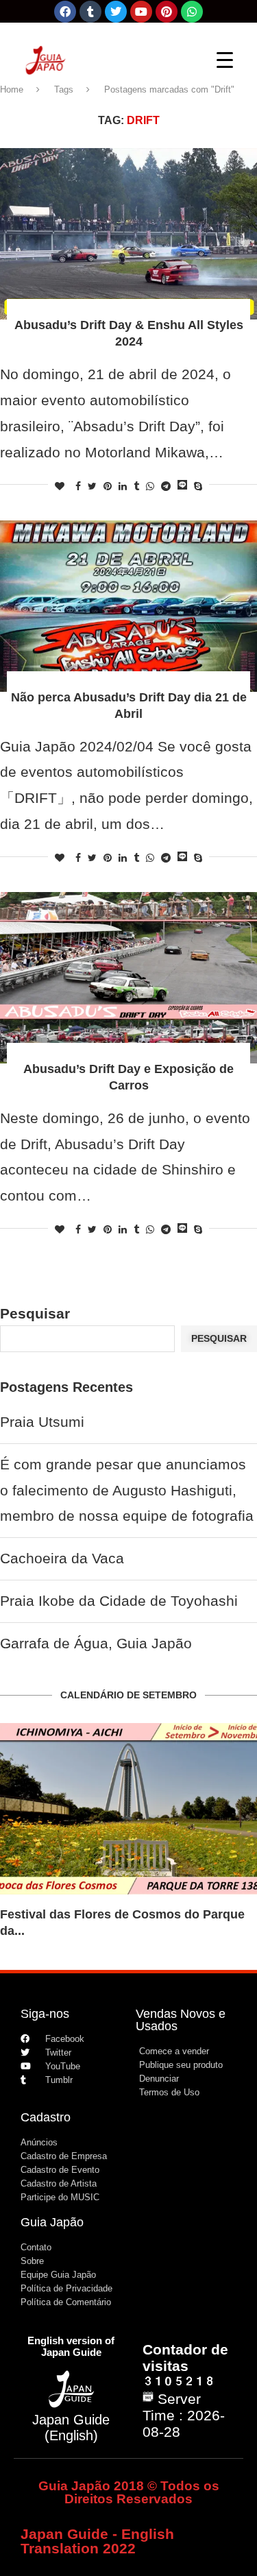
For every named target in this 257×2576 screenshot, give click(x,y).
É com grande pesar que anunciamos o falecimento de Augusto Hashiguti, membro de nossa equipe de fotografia (127, 1490)
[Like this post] (60, 486)
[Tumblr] (90, 12)
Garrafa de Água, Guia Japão (96, 1643)
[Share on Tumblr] (136, 486)
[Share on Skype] (198, 486)
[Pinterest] (167, 12)
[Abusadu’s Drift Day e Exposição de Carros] (128, 978)
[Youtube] (141, 12)
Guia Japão (52, 2222)
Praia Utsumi (42, 1422)
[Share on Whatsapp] (150, 486)
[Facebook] (65, 12)
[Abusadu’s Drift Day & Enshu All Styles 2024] (128, 234)
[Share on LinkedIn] (123, 486)
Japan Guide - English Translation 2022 (97, 2541)
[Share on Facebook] (78, 486)
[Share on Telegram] (166, 486)
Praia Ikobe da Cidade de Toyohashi (119, 1601)
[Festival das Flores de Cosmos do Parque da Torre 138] (128, 1809)
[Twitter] (116, 12)
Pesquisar (35, 1313)
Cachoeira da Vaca (62, 1558)
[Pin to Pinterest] (108, 486)
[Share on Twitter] (92, 486)
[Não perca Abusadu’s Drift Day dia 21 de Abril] (128, 606)
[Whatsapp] (192, 12)
